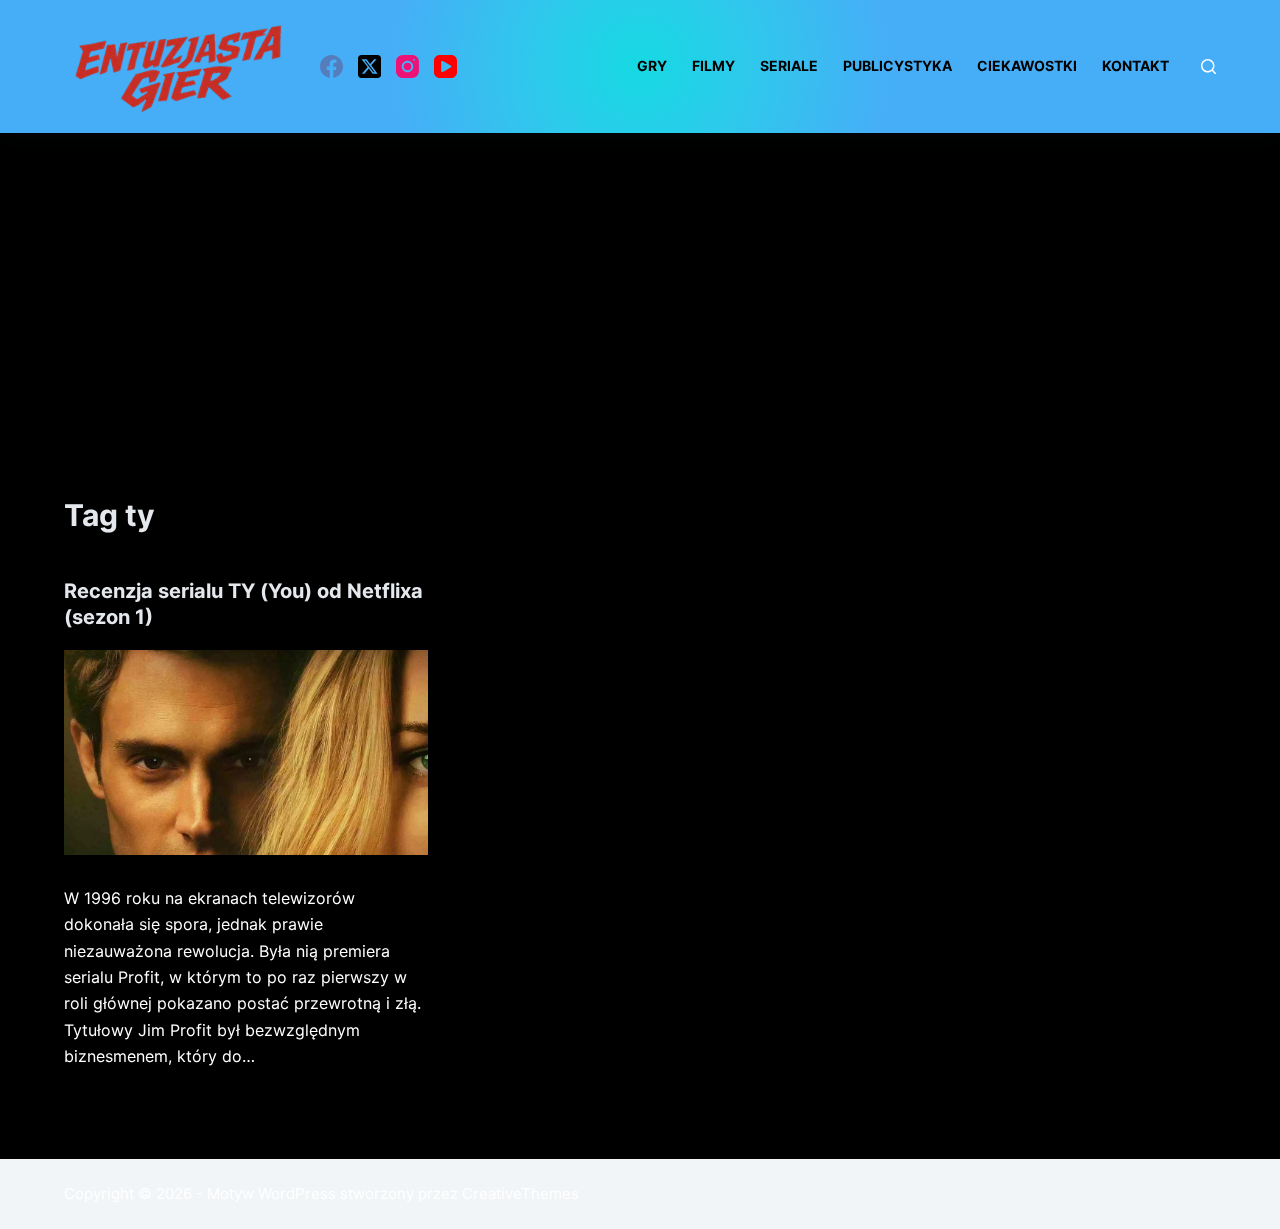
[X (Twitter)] (369, 66)
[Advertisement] (640, 283)
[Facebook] (331, 66)
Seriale (789, 65)
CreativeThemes (520, 1193)
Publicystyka (897, 65)
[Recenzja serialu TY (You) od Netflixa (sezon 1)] (246, 752)
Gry (652, 65)
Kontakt (1135, 65)
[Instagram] (407, 66)
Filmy (713, 65)
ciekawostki (1027, 65)
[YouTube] (445, 66)
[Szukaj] (1208, 66)
